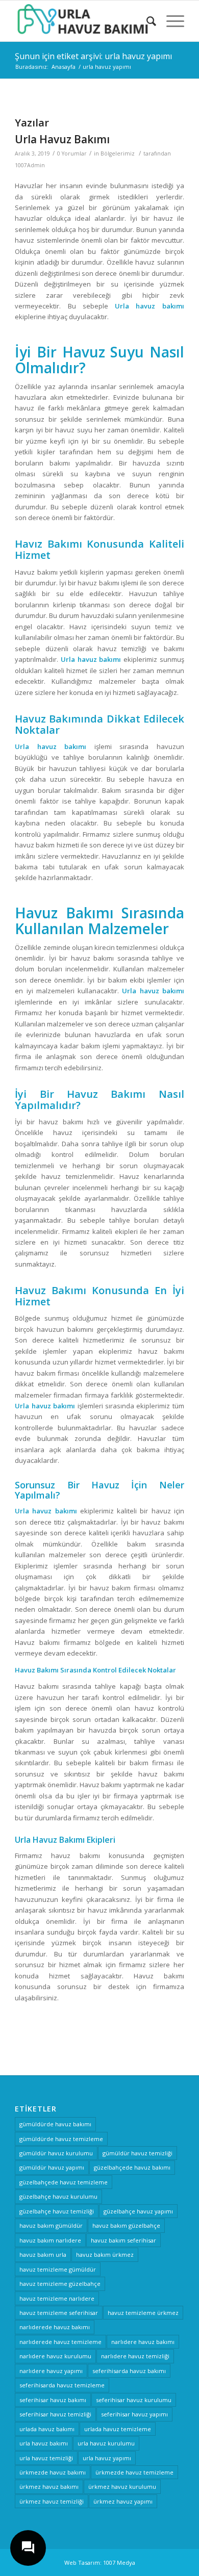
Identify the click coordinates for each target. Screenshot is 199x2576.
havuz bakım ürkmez (105, 2255)
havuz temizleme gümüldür (58, 2269)
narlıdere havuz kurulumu (55, 2356)
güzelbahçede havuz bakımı (132, 2167)
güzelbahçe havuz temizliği (57, 2211)
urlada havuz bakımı (47, 2429)
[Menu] (170, 21)
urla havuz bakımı (44, 2443)
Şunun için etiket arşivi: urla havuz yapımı (93, 56)
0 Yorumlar (72, 153)
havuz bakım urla (43, 2255)
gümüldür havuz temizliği (138, 2153)
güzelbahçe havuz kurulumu (58, 2196)
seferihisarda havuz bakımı (129, 2371)
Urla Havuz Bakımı (62, 139)
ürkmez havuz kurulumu (122, 2487)
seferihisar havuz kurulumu (134, 2400)
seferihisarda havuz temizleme (62, 2385)
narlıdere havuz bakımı (143, 2342)
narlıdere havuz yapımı (51, 2371)
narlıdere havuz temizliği (135, 2356)
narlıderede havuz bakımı (55, 2327)
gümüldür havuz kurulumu (56, 2153)
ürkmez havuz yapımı (123, 2501)
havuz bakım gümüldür (51, 2225)
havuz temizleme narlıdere (57, 2298)
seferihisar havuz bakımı (53, 2400)
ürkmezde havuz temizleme (134, 2472)
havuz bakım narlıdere (50, 2240)
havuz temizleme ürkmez (143, 2313)
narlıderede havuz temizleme (60, 2342)
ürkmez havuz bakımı (49, 2487)
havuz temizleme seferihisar (59, 2313)
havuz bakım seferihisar (123, 2240)
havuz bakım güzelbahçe (126, 2225)
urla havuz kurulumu (106, 2443)
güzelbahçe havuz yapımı (138, 2211)
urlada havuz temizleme (118, 2429)
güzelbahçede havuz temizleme (64, 2182)
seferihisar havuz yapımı (134, 2414)
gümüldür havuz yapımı (52, 2167)
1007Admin (30, 165)
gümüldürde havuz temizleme (61, 2139)
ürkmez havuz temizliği (52, 2501)
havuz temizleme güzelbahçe (60, 2284)
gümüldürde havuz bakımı (55, 2124)
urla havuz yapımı (107, 2458)
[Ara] (146, 21)
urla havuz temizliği (46, 2458)
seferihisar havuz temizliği (55, 2414)
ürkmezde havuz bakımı (53, 2472)
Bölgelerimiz (118, 153)
